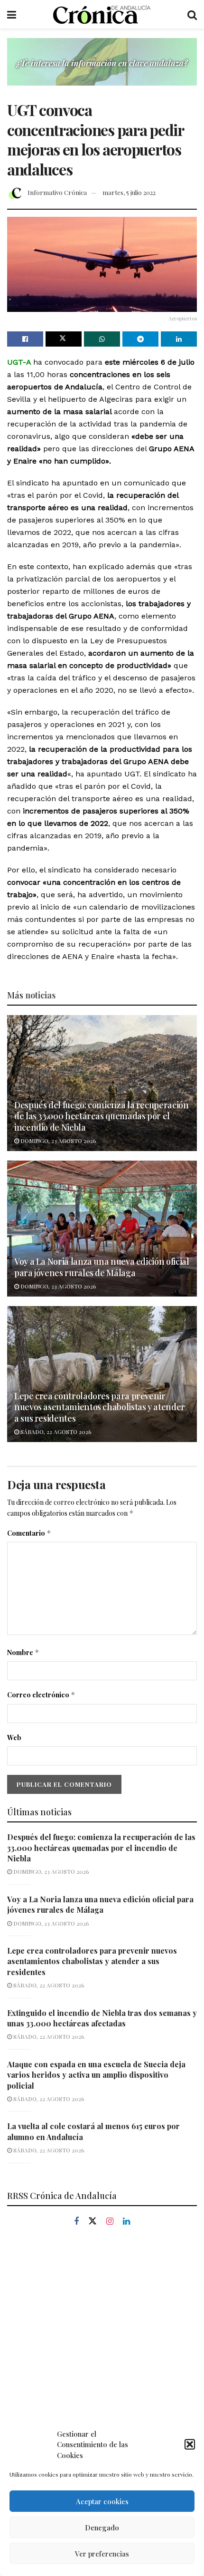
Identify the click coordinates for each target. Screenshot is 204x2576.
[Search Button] (192, 14)
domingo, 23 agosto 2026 (57, 1141)
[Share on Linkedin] (179, 339)
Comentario (29, 1533)
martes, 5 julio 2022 (129, 192)
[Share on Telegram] (140, 339)
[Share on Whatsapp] (102, 339)
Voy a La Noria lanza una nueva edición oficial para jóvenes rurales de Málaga (102, 1267)
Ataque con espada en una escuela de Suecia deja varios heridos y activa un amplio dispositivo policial (96, 2075)
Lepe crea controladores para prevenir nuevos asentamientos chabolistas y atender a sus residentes (100, 1407)
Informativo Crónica (57, 192)
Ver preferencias (102, 2554)
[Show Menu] (12, 14)
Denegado (102, 2528)
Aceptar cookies (102, 2501)
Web (14, 1738)
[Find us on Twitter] (93, 2221)
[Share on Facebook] (25, 339)
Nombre (23, 1652)
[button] (190, 2444)
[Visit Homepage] (102, 14)
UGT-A (19, 362)
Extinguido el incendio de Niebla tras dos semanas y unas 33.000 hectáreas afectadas (102, 2018)
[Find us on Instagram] (110, 2222)
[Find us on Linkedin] (126, 2222)
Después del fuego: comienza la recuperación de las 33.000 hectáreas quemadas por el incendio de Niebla (102, 1116)
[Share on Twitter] (64, 339)
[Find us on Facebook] (76, 2222)
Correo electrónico (41, 1695)
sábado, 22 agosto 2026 (55, 1432)
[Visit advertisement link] (102, 69)
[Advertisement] (102, 2351)
